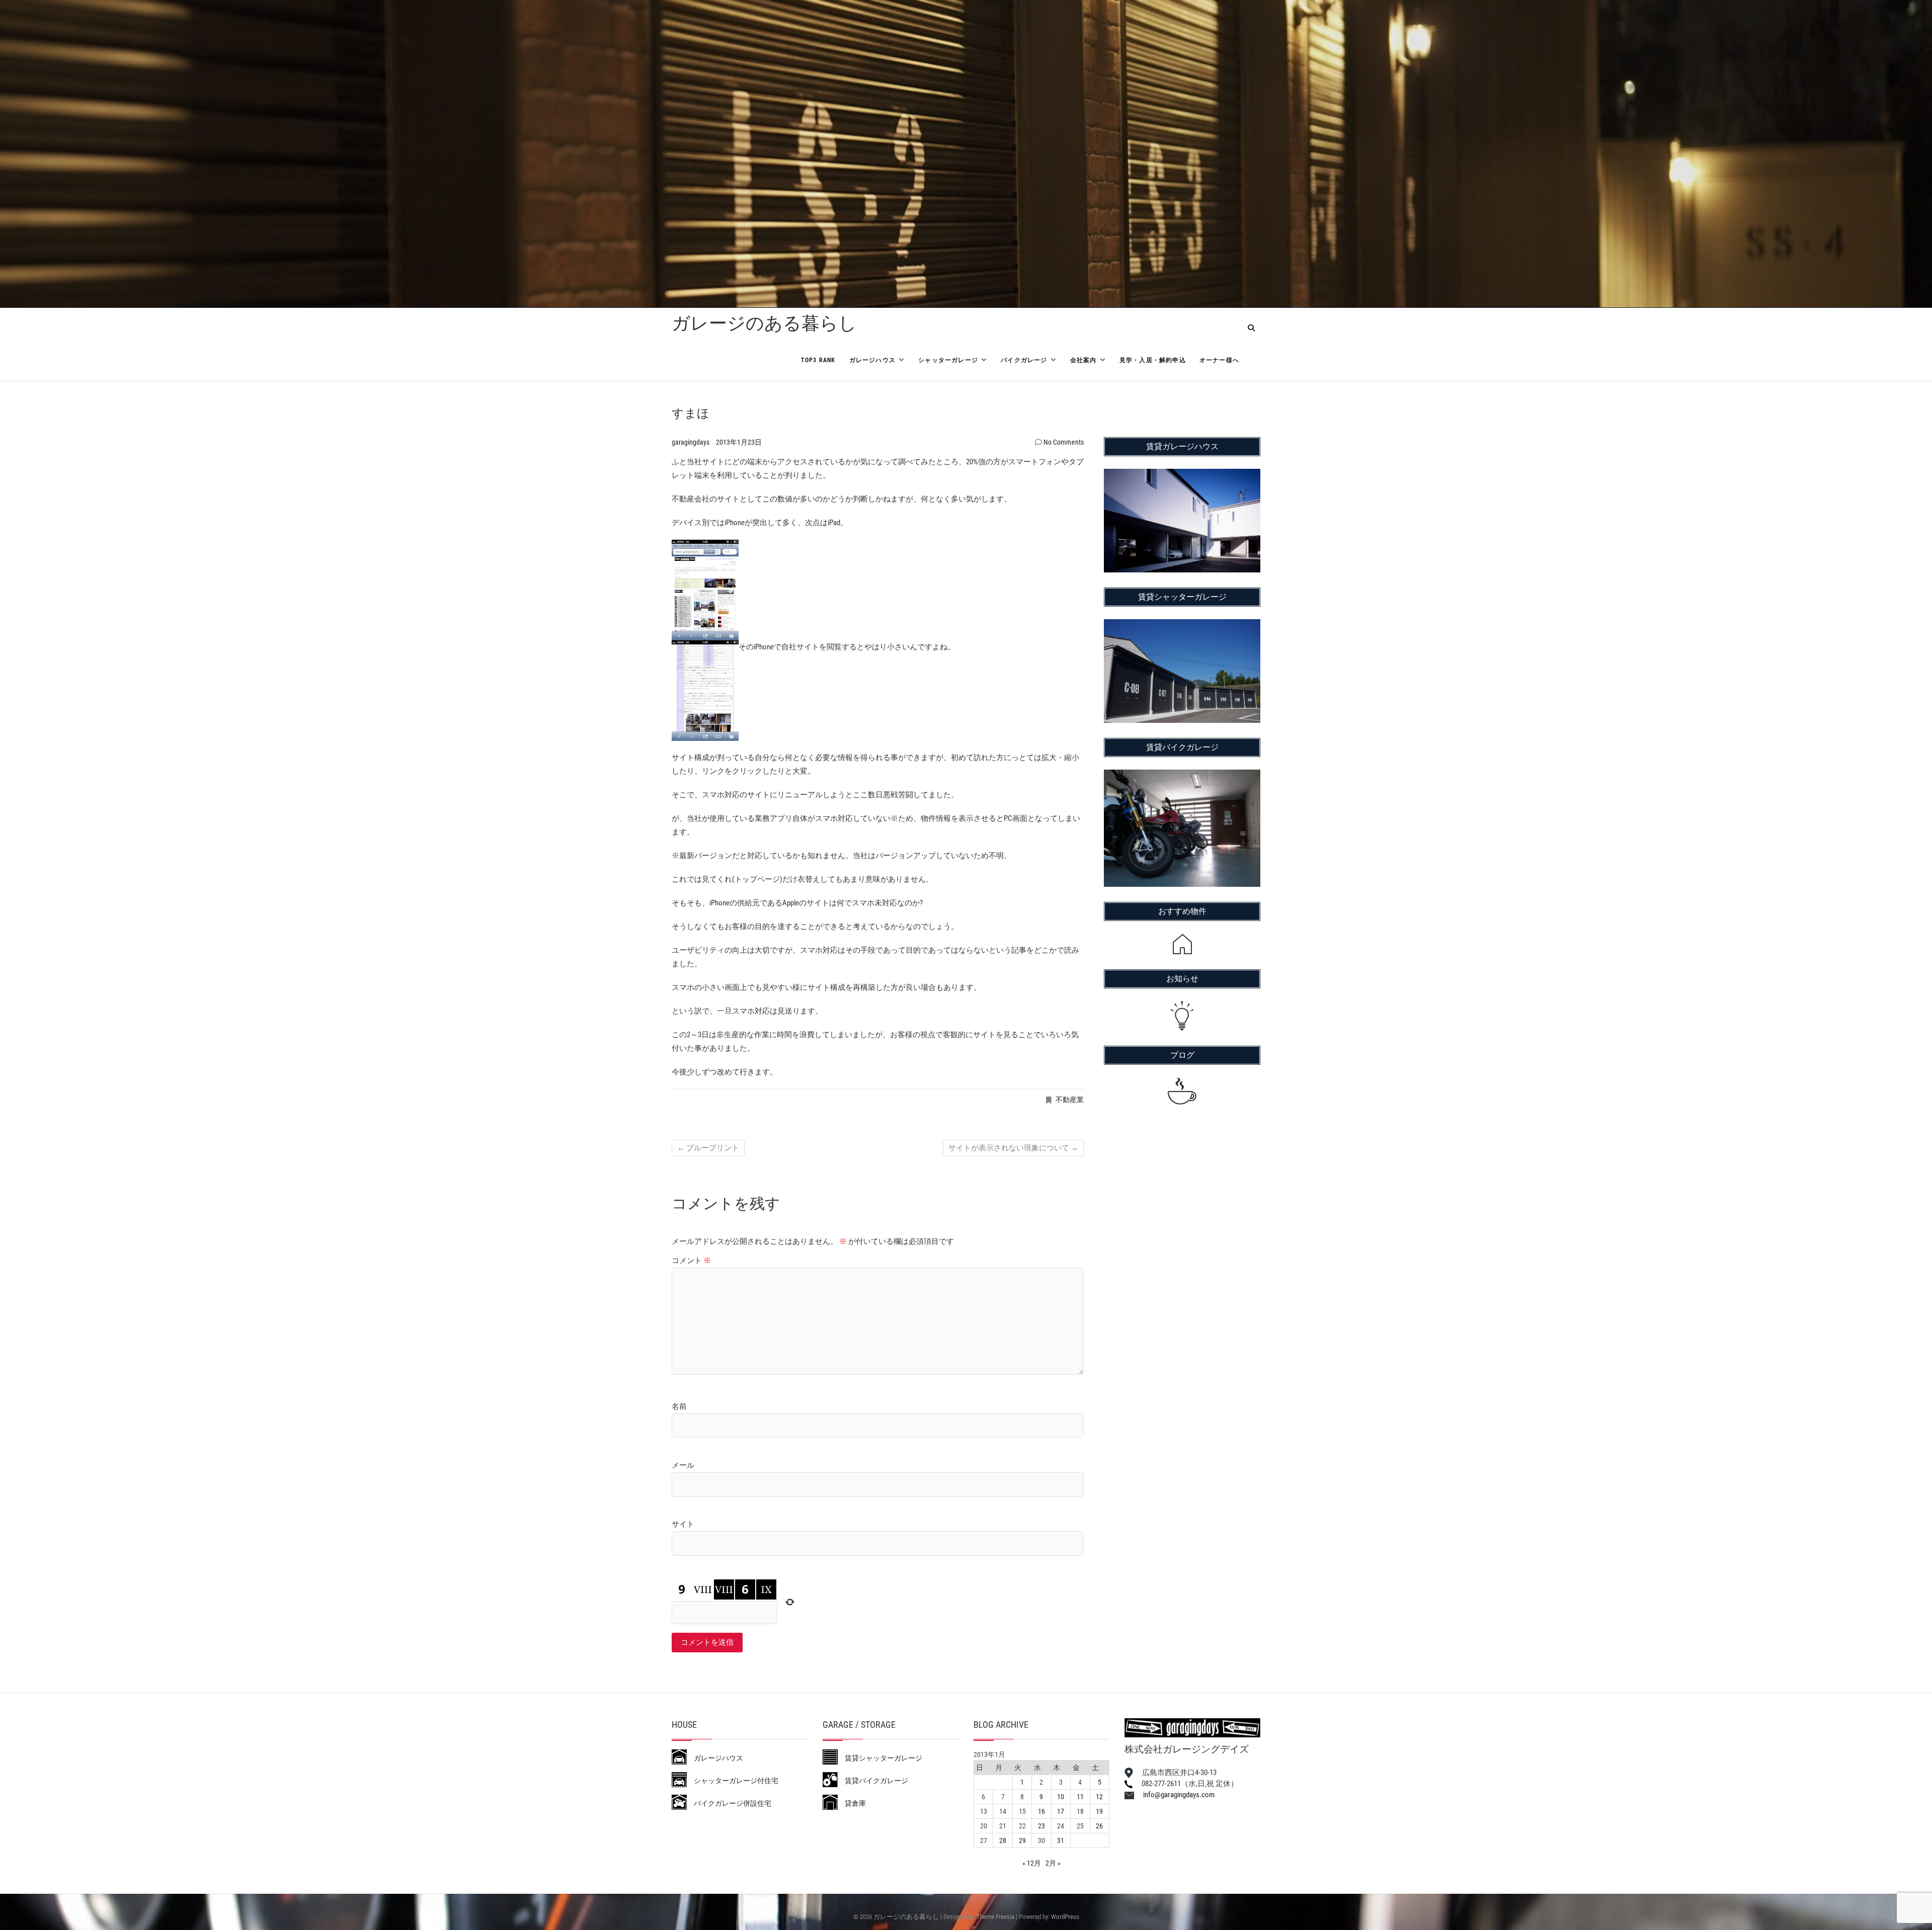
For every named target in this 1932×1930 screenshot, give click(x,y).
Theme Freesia (995, 1917)
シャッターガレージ (948, 360)
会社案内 (1083, 360)
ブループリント (708, 1148)
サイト (683, 1524)
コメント (691, 1261)
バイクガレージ (1024, 360)
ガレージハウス (872, 360)
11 (1080, 1797)
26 (1099, 1826)
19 (1099, 1811)
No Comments (1064, 442)
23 (1041, 1826)
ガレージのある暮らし (764, 323)
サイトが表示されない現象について (1013, 1148)
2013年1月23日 (739, 442)
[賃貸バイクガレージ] (1182, 776)
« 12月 (1032, 1863)
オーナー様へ (1219, 360)
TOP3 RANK (818, 360)
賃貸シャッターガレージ (880, 1758)
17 (1061, 1811)
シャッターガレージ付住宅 (733, 1781)
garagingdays (691, 442)
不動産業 (1070, 1100)
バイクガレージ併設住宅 (729, 1803)
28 (1003, 1840)
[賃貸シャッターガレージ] (1182, 626)
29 (1022, 1840)
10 (1061, 1797)
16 (1041, 1811)
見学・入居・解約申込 (1153, 360)
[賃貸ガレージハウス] (1182, 475)
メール (683, 1465)
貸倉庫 (852, 1803)
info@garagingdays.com (1174, 1795)
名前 (679, 1406)
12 (1099, 1797)
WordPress (1065, 1917)
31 (1061, 1840)
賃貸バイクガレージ (873, 1781)
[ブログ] (1182, 1091)
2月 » (1053, 1863)
